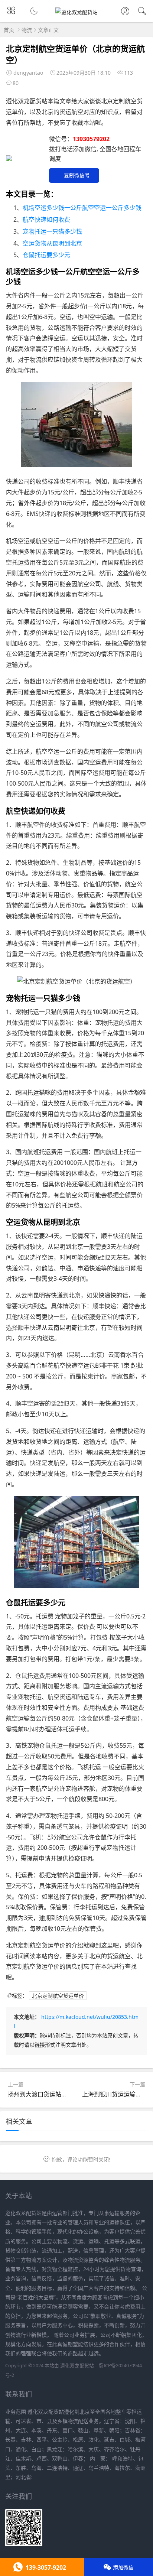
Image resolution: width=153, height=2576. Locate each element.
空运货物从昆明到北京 (52, 243)
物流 (27, 30)
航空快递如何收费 (46, 220)
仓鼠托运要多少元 (46, 255)
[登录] (125, 12)
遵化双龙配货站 (77, 2366)
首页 (9, 30)
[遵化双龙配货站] (76, 12)
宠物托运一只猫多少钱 (52, 231)
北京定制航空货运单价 (58, 1996)
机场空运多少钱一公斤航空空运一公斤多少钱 (82, 208)
